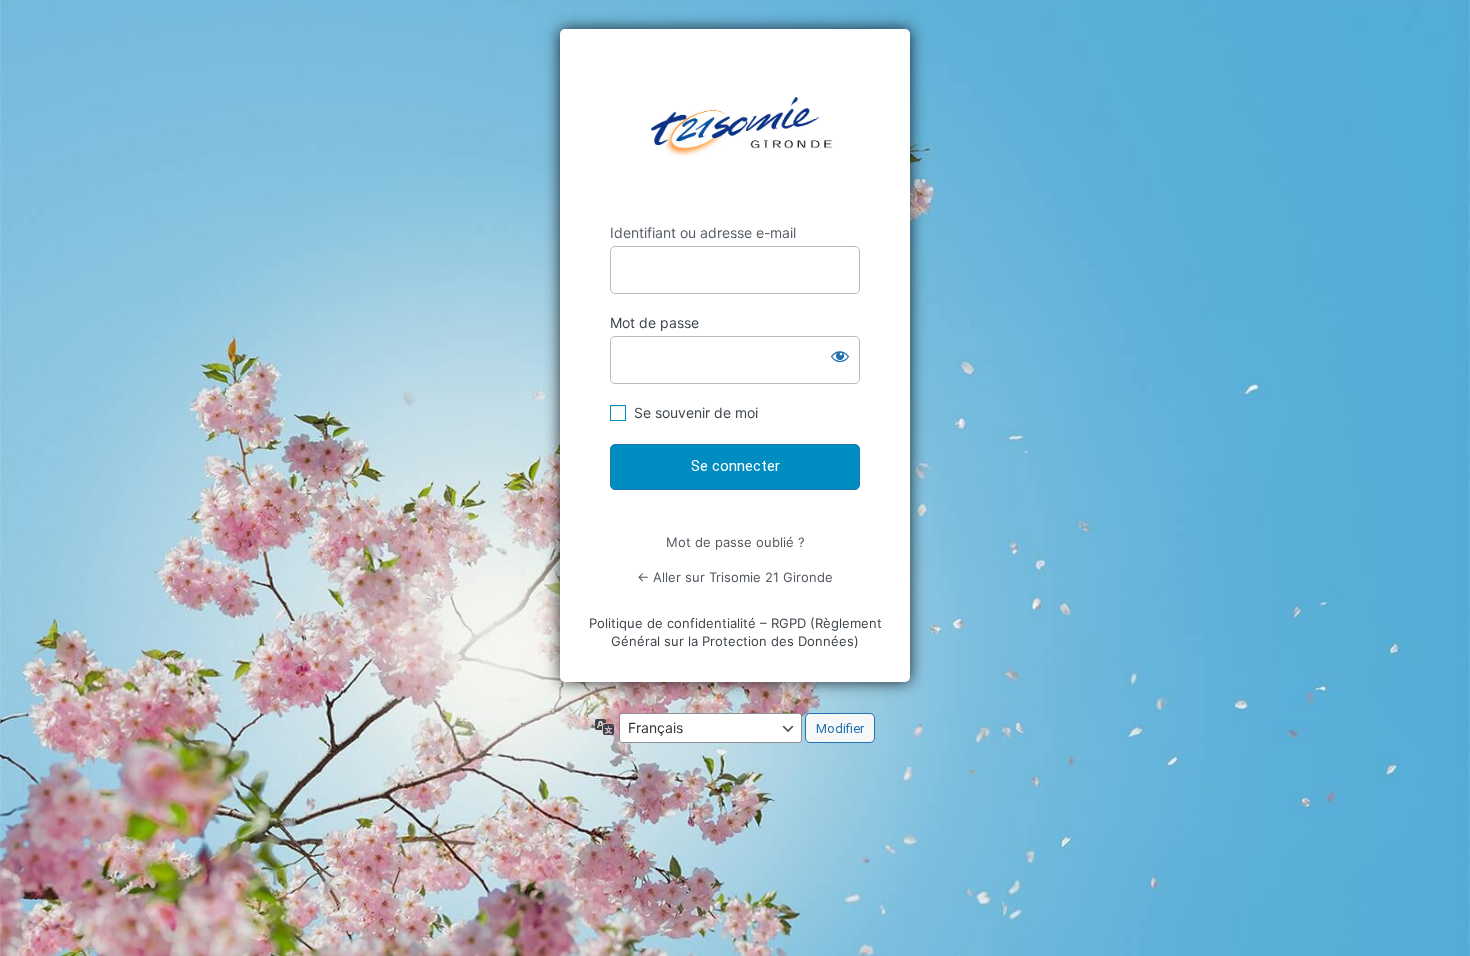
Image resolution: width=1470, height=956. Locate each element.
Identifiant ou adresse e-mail (703, 232)
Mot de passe (654, 322)
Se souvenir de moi (696, 412)
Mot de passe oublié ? (735, 542)
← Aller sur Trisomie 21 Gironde (735, 577)
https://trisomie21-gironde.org (741, 126)
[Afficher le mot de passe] (840, 356)
